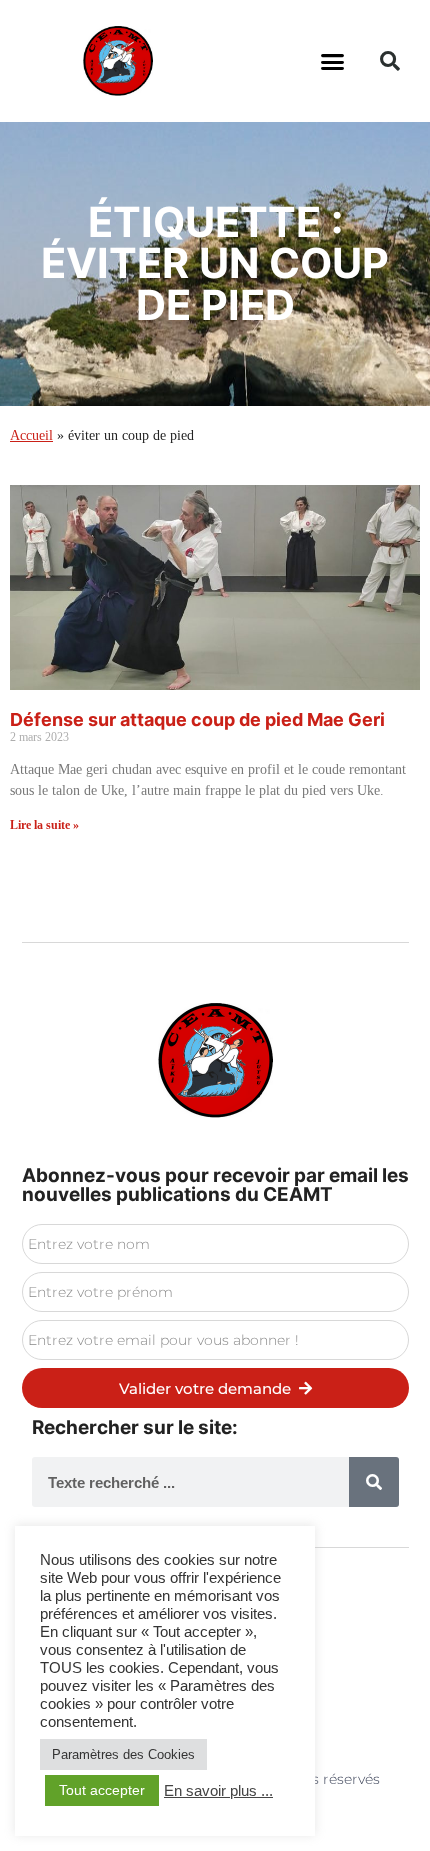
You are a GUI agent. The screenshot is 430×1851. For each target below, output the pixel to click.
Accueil (31, 435)
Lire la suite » (44, 825)
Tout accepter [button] (102, 1790)
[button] (333, 61)
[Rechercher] (374, 1482)
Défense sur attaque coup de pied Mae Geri (197, 719)
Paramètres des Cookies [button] (123, 1754)
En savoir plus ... (218, 1791)
